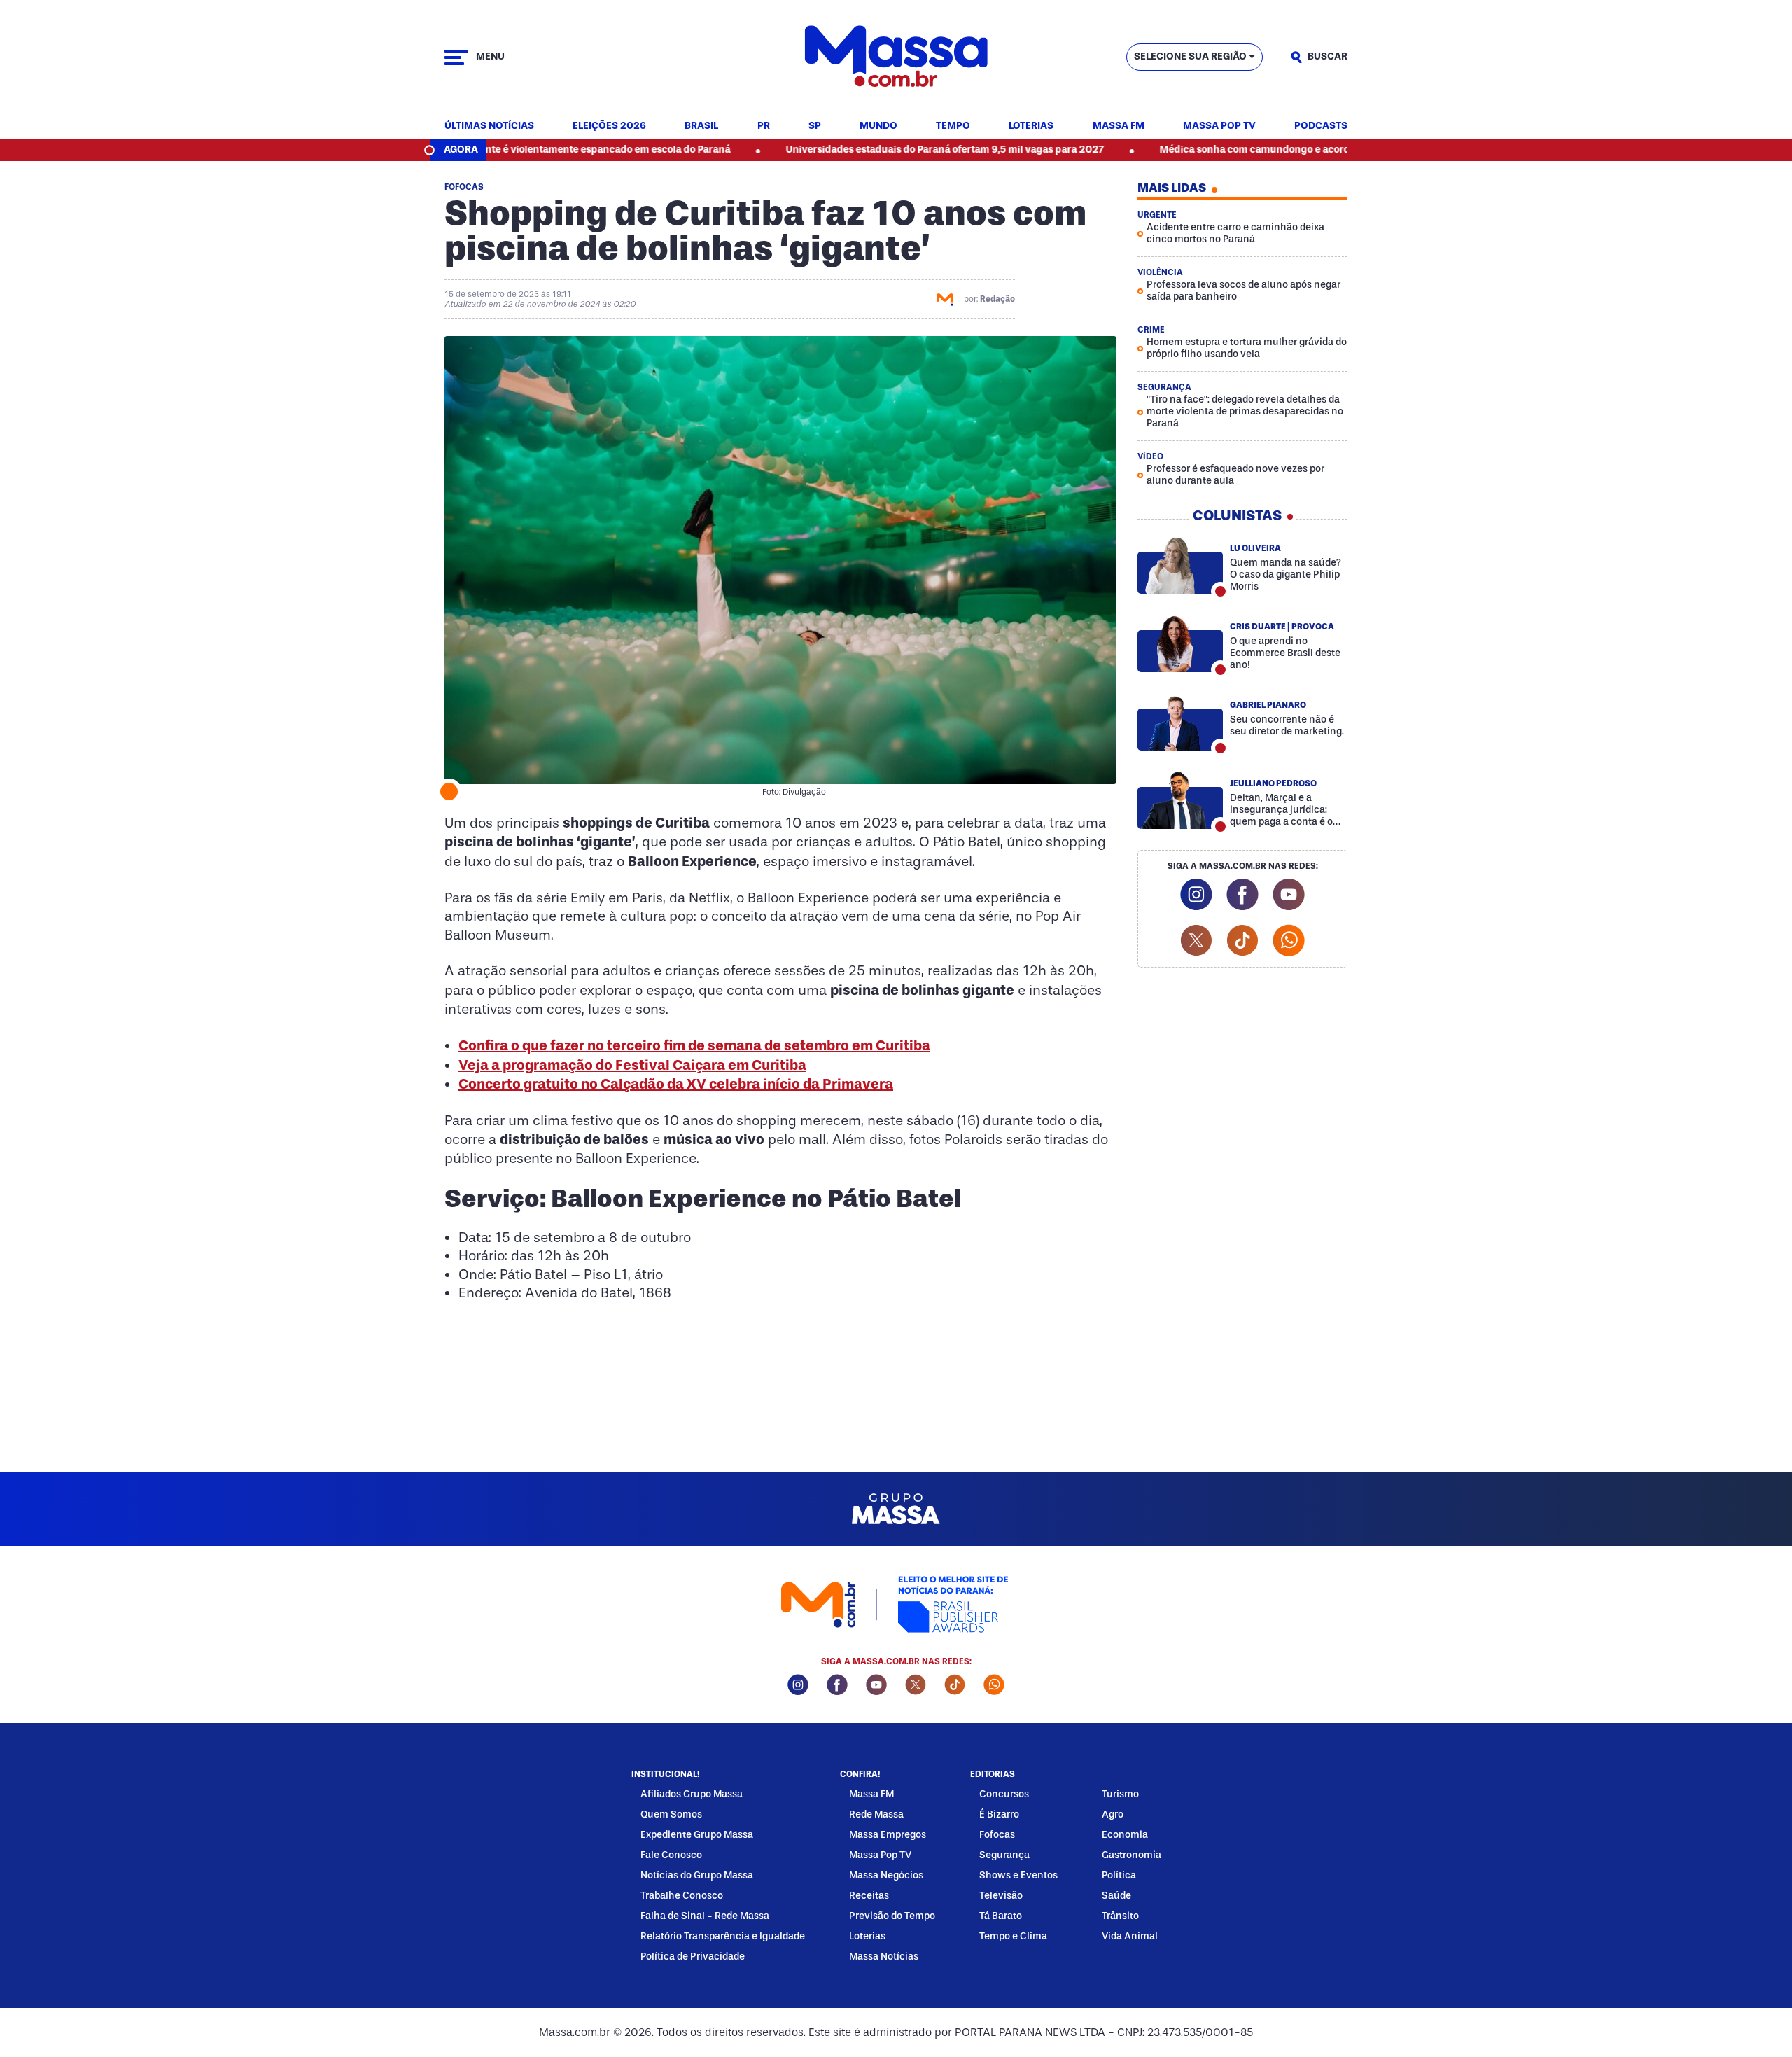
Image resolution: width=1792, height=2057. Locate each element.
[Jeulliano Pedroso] (1180, 800)
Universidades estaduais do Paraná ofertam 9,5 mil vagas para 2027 (852, 149)
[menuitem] (489, 126)
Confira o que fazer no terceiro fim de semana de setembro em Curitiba (694, 1045)
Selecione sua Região (1190, 56)
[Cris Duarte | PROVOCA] (1180, 643)
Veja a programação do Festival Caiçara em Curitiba (632, 1065)
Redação (997, 299)
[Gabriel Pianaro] (1180, 722)
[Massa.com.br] (896, 57)
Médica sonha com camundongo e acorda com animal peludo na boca (1230, 149)
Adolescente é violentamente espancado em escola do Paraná (493, 149)
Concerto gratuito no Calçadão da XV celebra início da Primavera (676, 1084)
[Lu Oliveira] (1180, 565)
